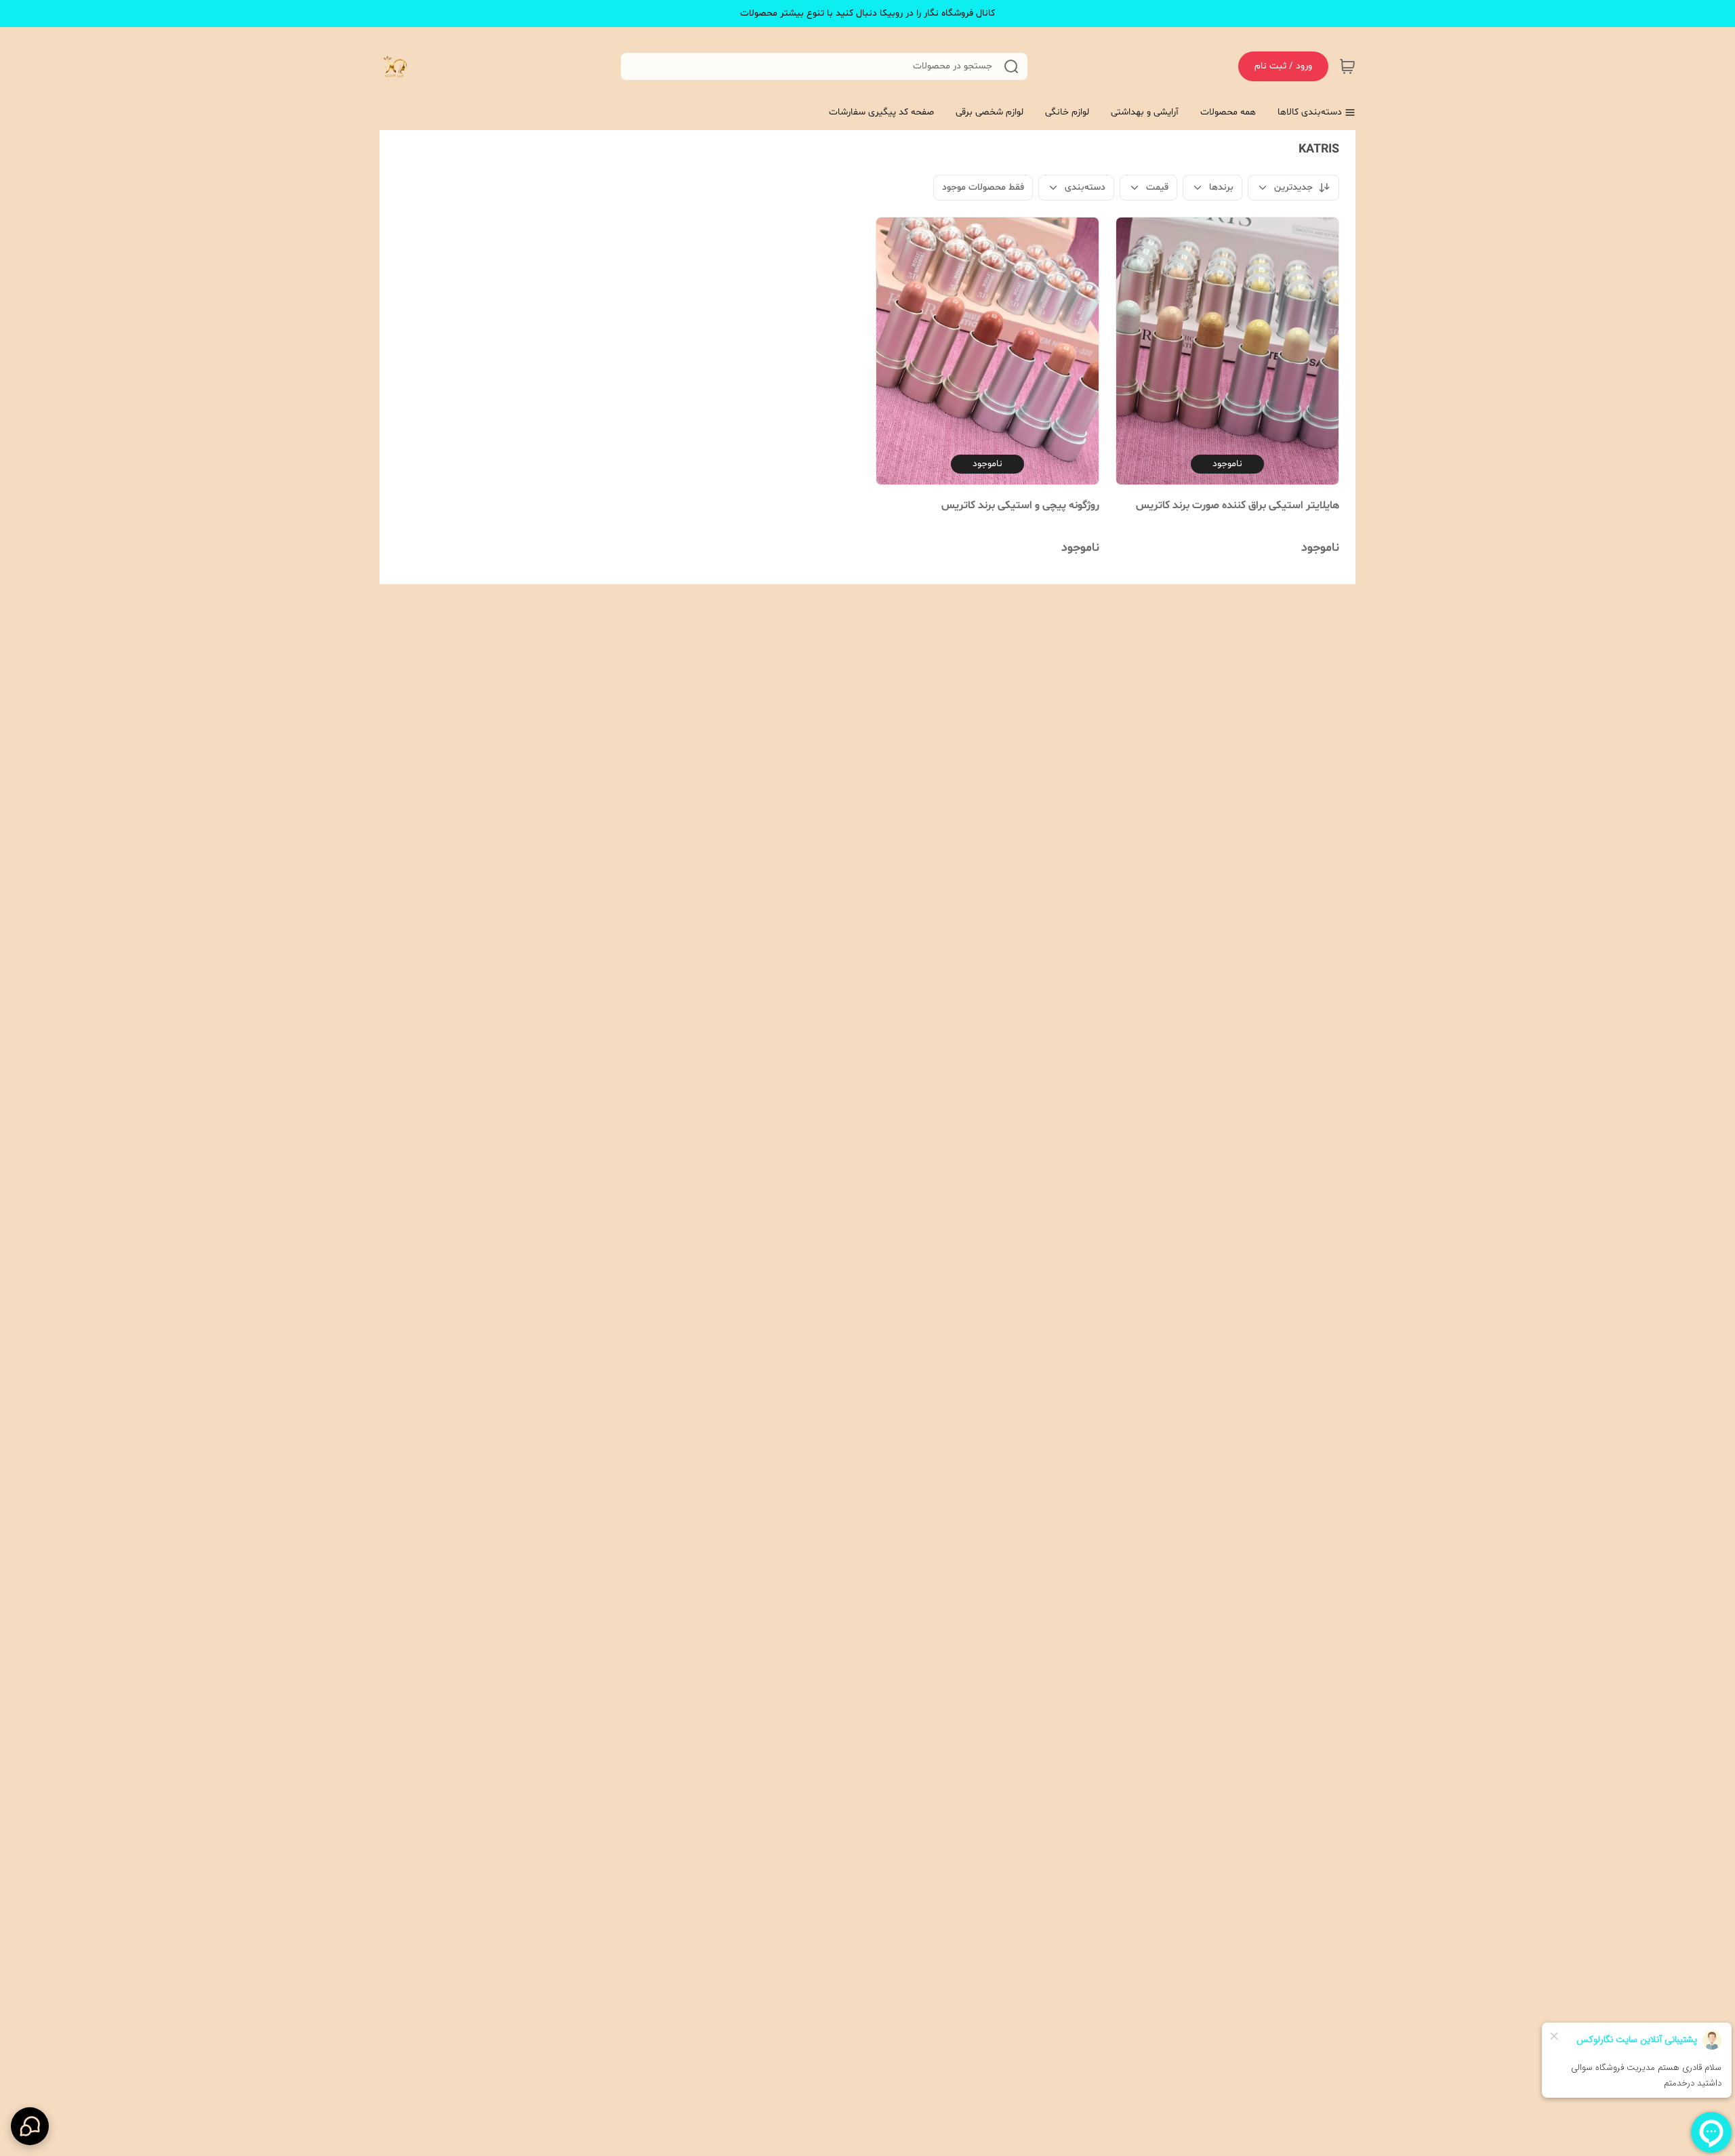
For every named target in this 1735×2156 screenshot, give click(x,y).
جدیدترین (1293, 187)
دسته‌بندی (1085, 187)
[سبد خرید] (1347, 66)
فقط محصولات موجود (983, 187)
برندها (1221, 187)
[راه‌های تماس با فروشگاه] (30, 2126)
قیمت (1157, 187)
